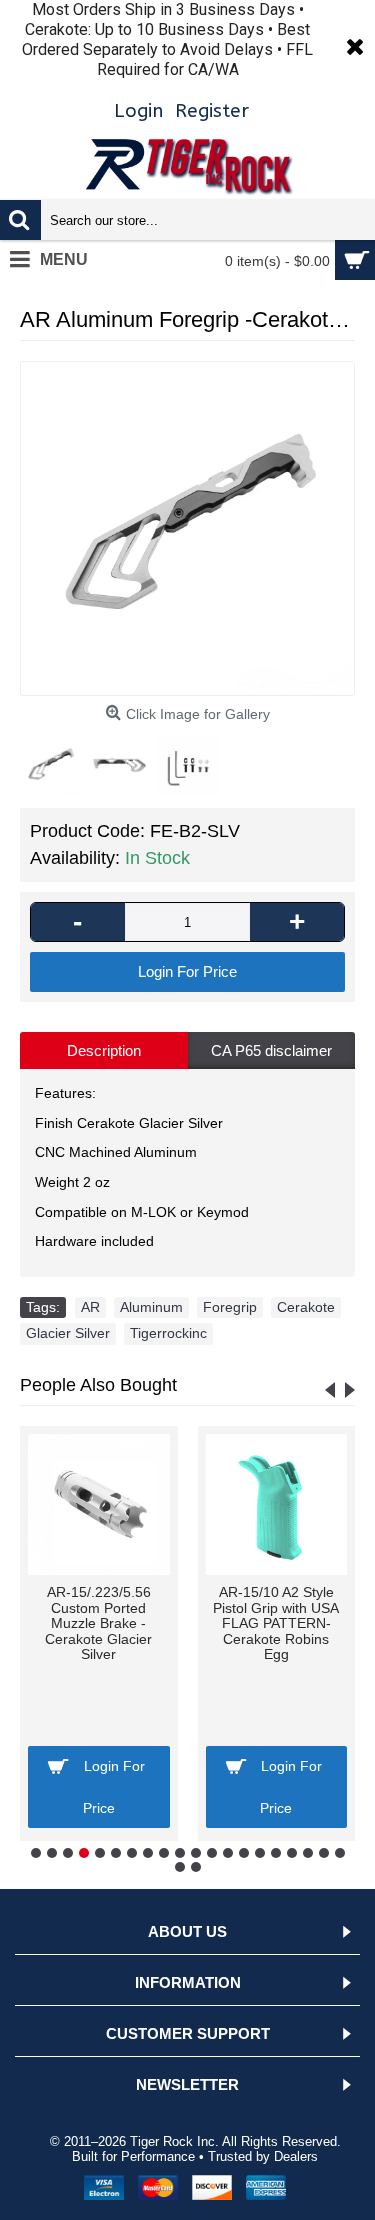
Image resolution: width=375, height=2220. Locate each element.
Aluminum (151, 1307)
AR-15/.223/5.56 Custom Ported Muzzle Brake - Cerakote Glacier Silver (98, 1623)
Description (104, 1050)
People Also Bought (98, 1385)
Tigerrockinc (168, 1333)
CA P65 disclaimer (271, 1050)
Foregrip (230, 1307)
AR (90, 1307)
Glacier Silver (68, 1333)
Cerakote (306, 1307)
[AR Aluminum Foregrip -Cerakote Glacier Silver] (187, 528)
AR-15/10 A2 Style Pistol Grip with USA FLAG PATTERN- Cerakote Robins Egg (276, 1623)
